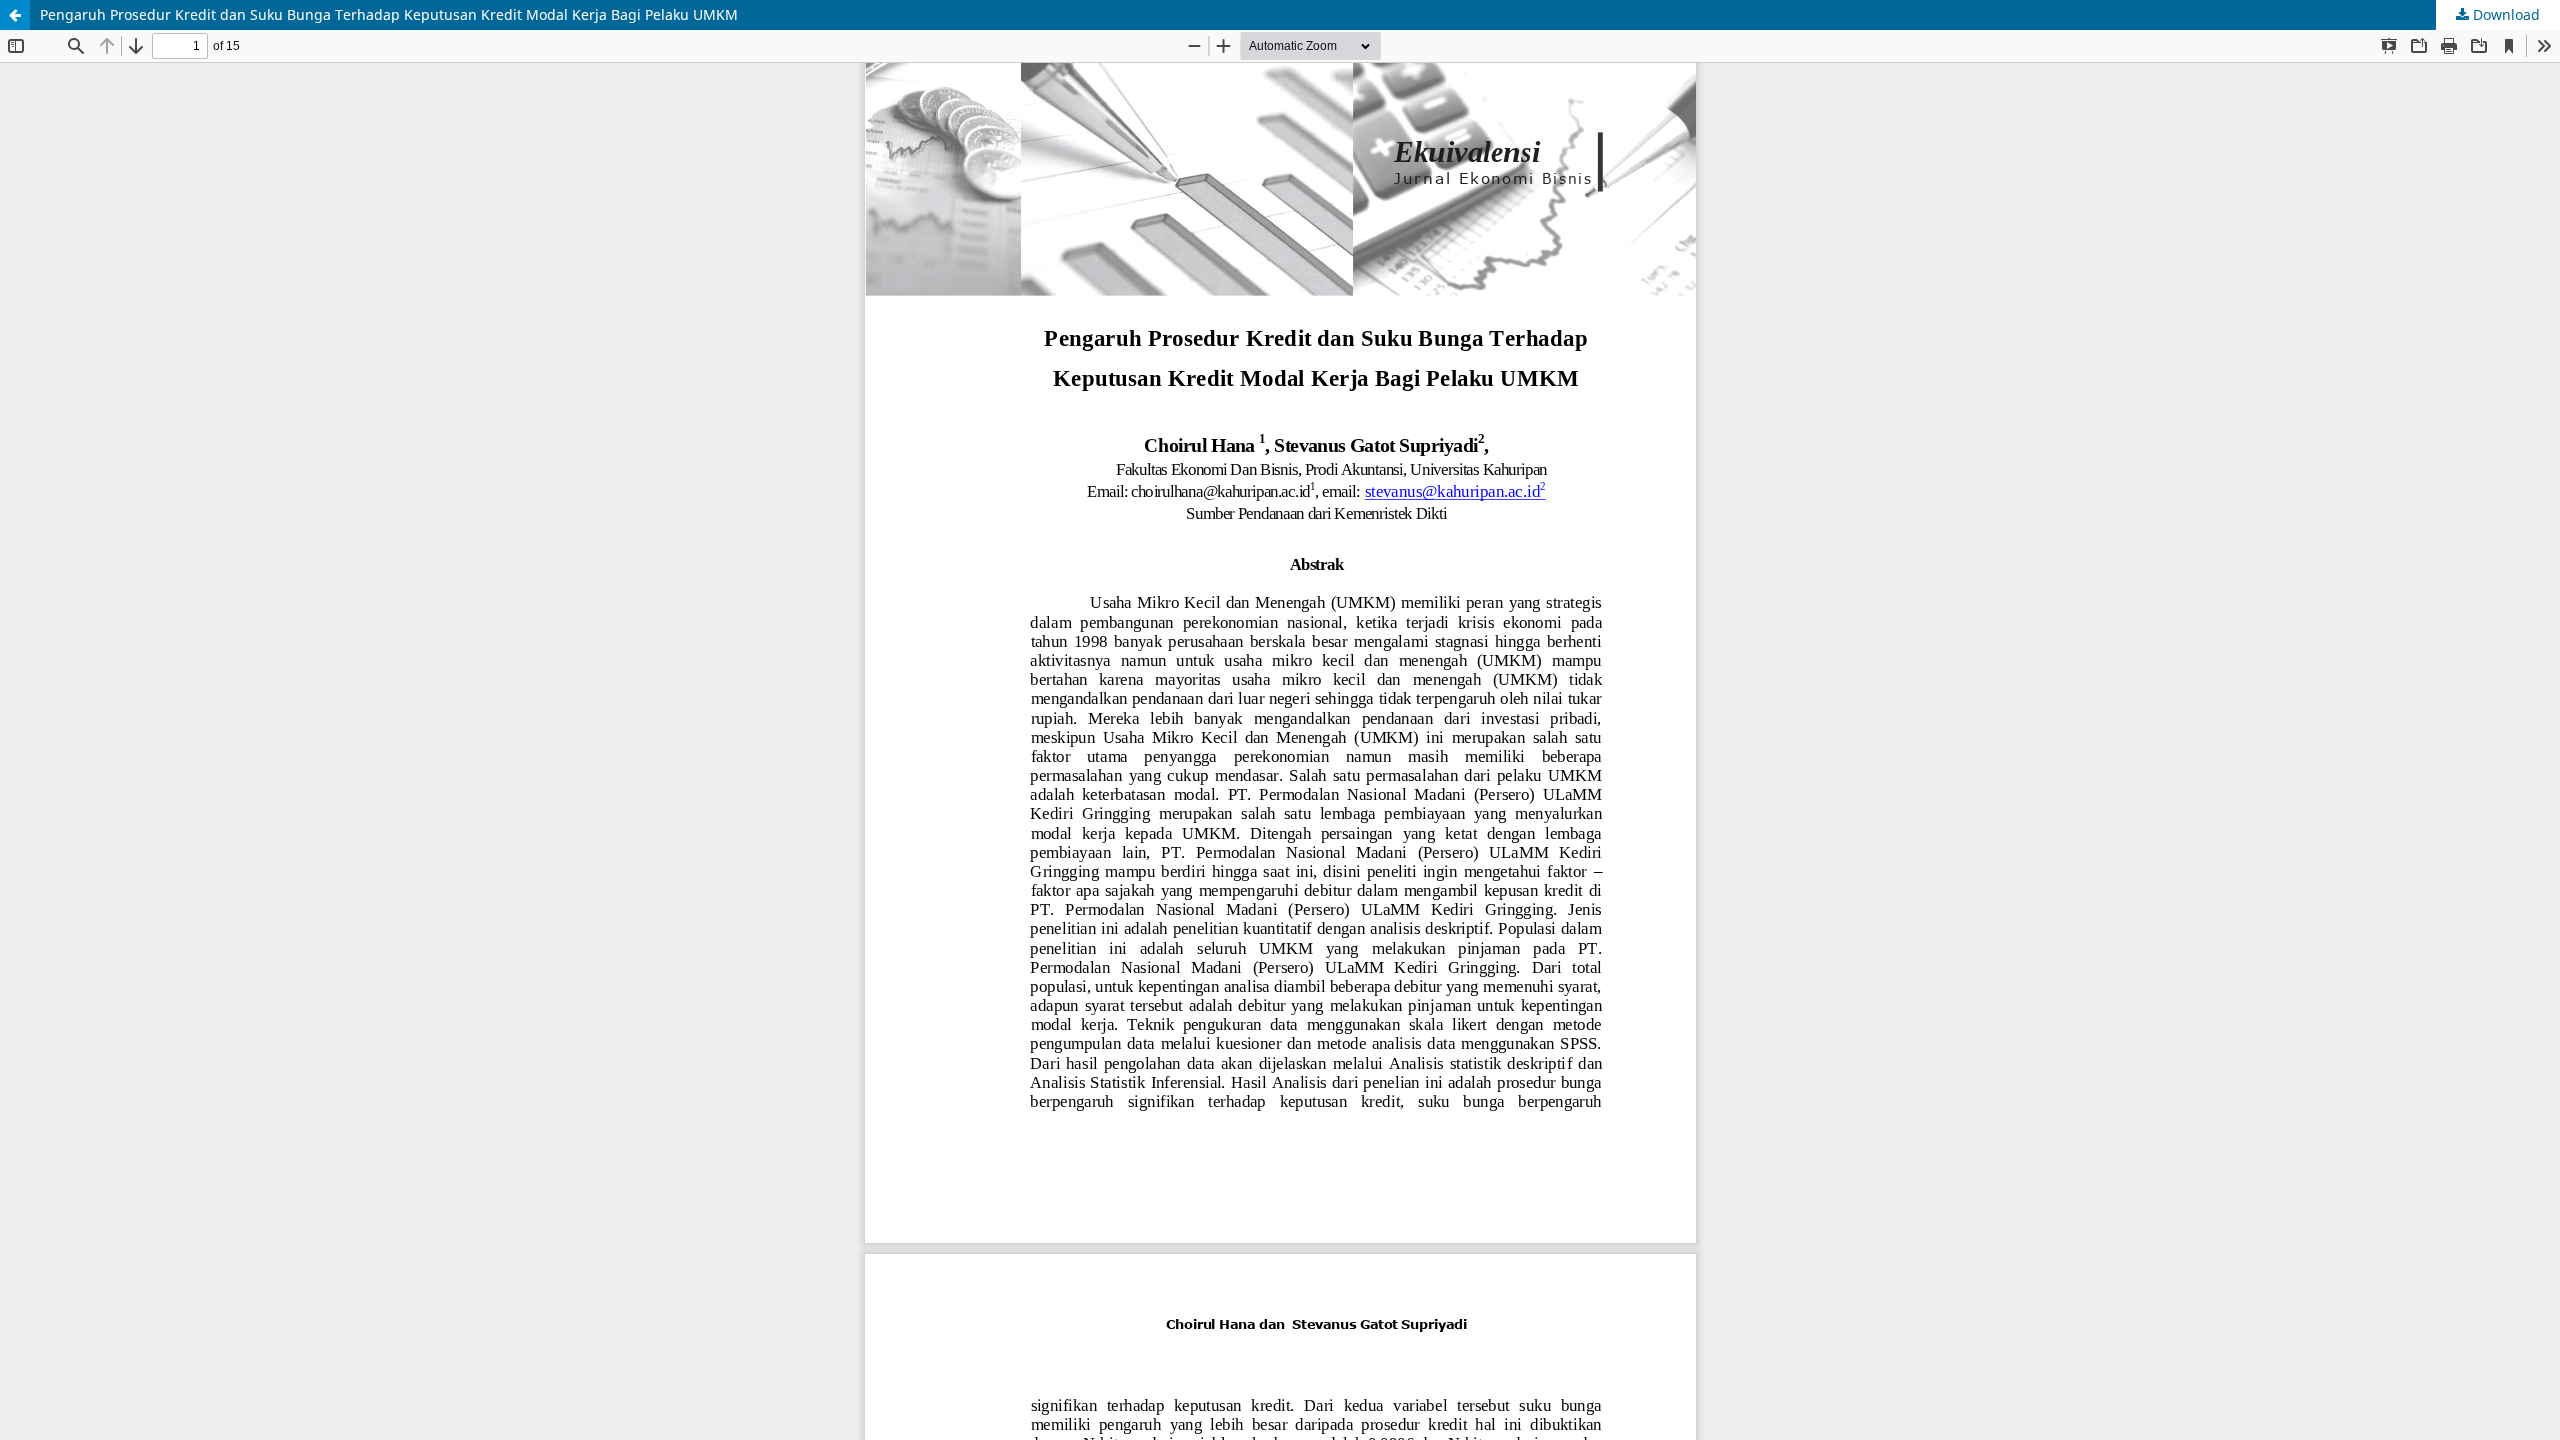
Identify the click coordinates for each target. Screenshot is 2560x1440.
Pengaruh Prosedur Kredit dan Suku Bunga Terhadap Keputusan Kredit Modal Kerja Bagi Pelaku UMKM (389, 14)
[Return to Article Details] (15, 15)
